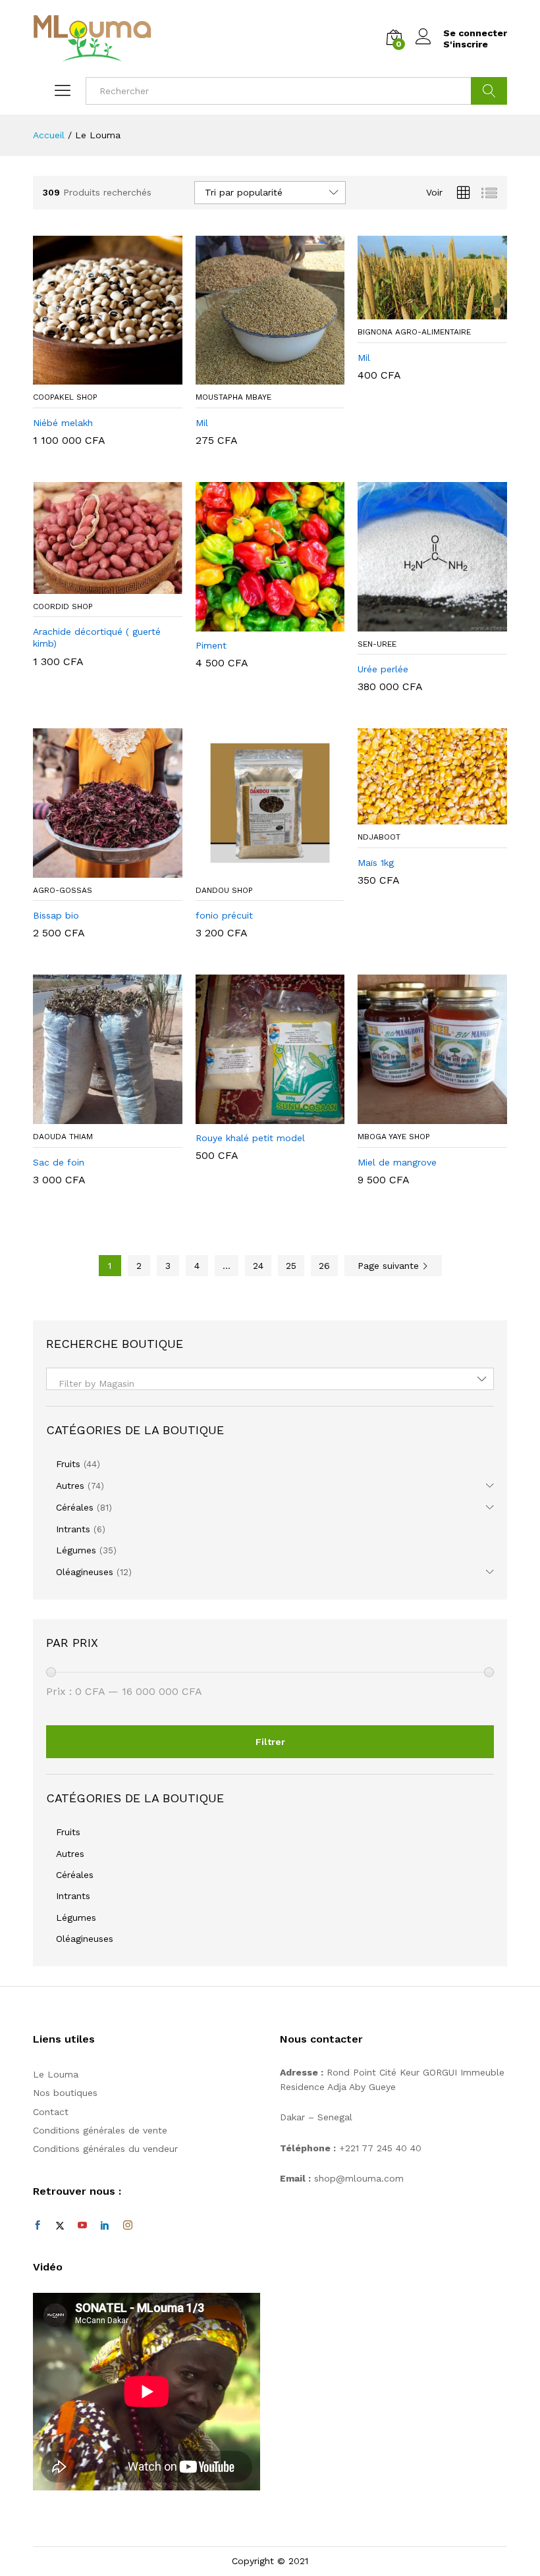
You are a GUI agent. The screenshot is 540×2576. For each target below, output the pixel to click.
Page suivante (390, 1266)
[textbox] (270, 1383)
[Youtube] (82, 2226)
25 (291, 1266)
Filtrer (270, 1742)
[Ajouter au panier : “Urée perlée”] (418, 624)
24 (258, 1266)
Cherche (489, 91)
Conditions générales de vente (100, 2130)
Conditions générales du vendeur (105, 2149)
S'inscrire (466, 44)
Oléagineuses (85, 1572)
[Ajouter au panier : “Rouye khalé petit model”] (255, 1116)
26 (324, 1266)
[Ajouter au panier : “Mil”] (255, 377)
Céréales (75, 1507)
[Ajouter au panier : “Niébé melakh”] (92, 377)
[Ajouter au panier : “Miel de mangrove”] (418, 1116)
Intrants (73, 1529)
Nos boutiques (65, 2093)
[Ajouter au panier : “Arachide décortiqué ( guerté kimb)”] (92, 586)
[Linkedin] (105, 2226)
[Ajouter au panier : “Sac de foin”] (92, 1116)
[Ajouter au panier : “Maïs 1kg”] (418, 817)
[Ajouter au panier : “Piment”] (255, 624)
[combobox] (270, 1379)
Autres (70, 1486)
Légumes (76, 1550)
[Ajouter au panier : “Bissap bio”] (92, 870)
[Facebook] (38, 2226)
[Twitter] (60, 2226)
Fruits (68, 1464)
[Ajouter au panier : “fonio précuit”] (255, 870)
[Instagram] (128, 2226)
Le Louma (56, 2074)
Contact (51, 2112)
